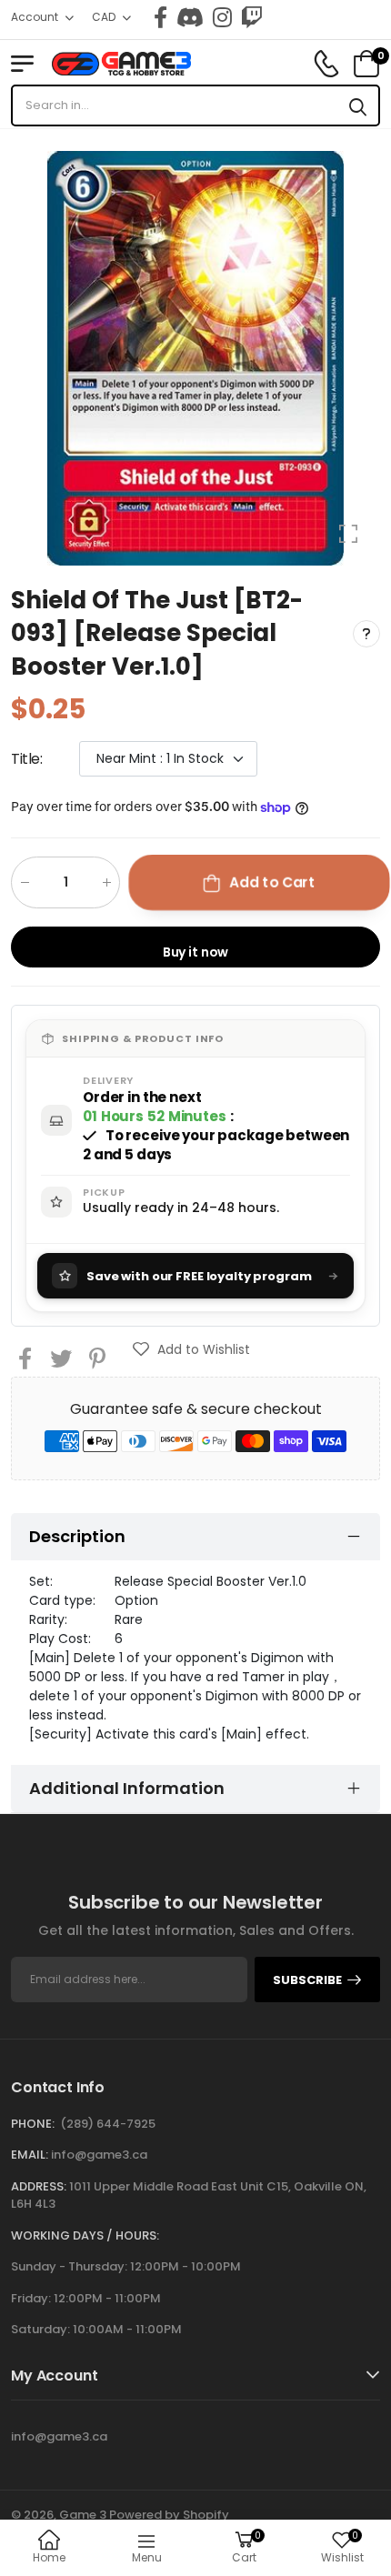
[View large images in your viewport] (348, 534)
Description (77, 1536)
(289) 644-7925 (108, 2124)
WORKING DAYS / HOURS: (85, 2235)
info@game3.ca (99, 2155)
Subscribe (307, 1980)
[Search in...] (358, 105)
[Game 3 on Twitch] (252, 17)
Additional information (127, 1788)
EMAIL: (30, 2155)
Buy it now (196, 952)
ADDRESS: (39, 2186)
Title (27, 759)
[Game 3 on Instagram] (222, 17)
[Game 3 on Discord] (190, 17)
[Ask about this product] (366, 633)
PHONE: (33, 2124)
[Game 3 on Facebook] (160, 17)
